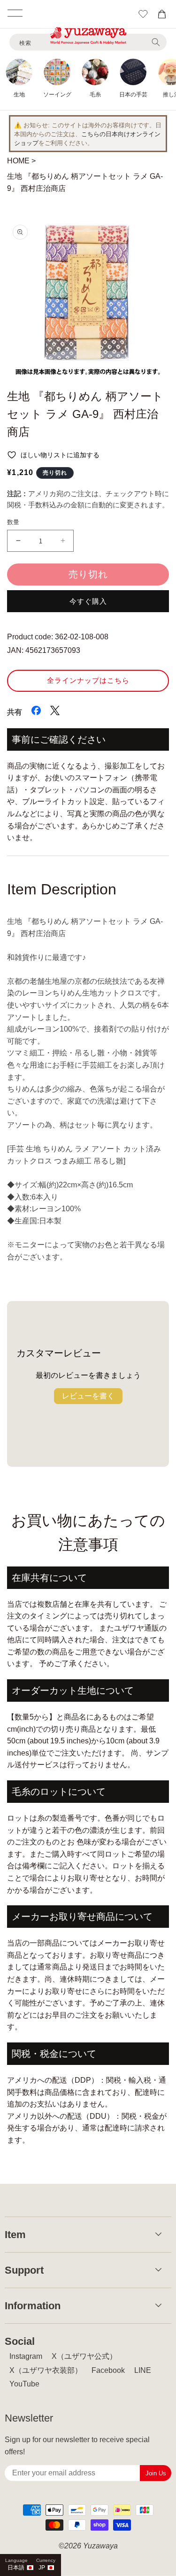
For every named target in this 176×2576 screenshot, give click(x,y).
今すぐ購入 (88, 601)
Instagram (26, 2356)
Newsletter (29, 2418)
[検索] (156, 42)
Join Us (156, 2473)
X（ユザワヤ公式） (84, 2356)
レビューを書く (88, 1396)
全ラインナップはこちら (88, 680)
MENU (15, 13)
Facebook (108, 2370)
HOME (18, 161)
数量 (13, 522)
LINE (143, 2370)
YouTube (24, 2384)
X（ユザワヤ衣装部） (46, 2370)
